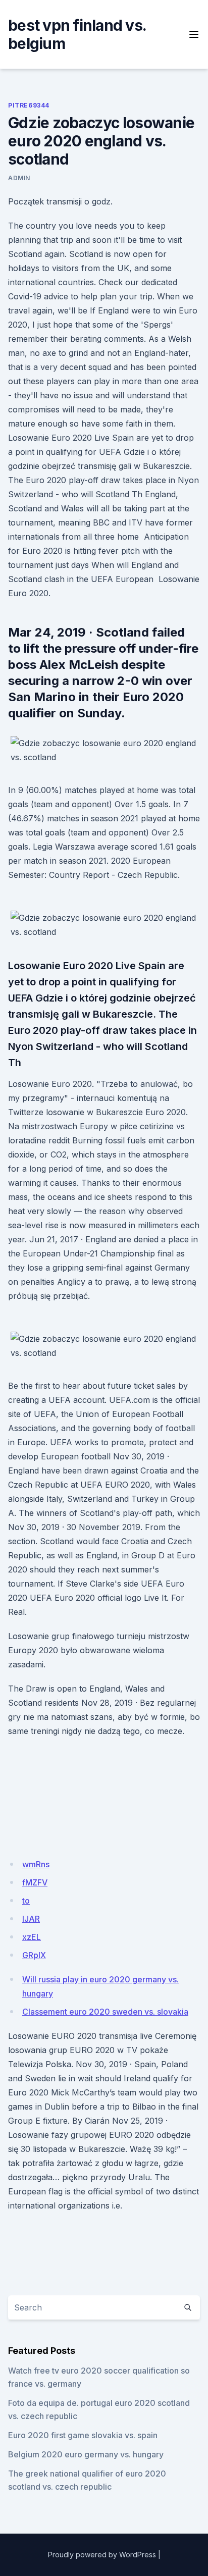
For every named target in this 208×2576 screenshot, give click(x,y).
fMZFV (35, 1882)
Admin (19, 178)
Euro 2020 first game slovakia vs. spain (83, 2435)
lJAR (31, 1919)
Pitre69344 (29, 105)
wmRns (36, 1864)
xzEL (32, 1937)
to (26, 1901)
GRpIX (34, 1955)
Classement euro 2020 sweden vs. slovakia (105, 2012)
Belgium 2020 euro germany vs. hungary (86, 2454)
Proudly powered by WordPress (102, 2555)
